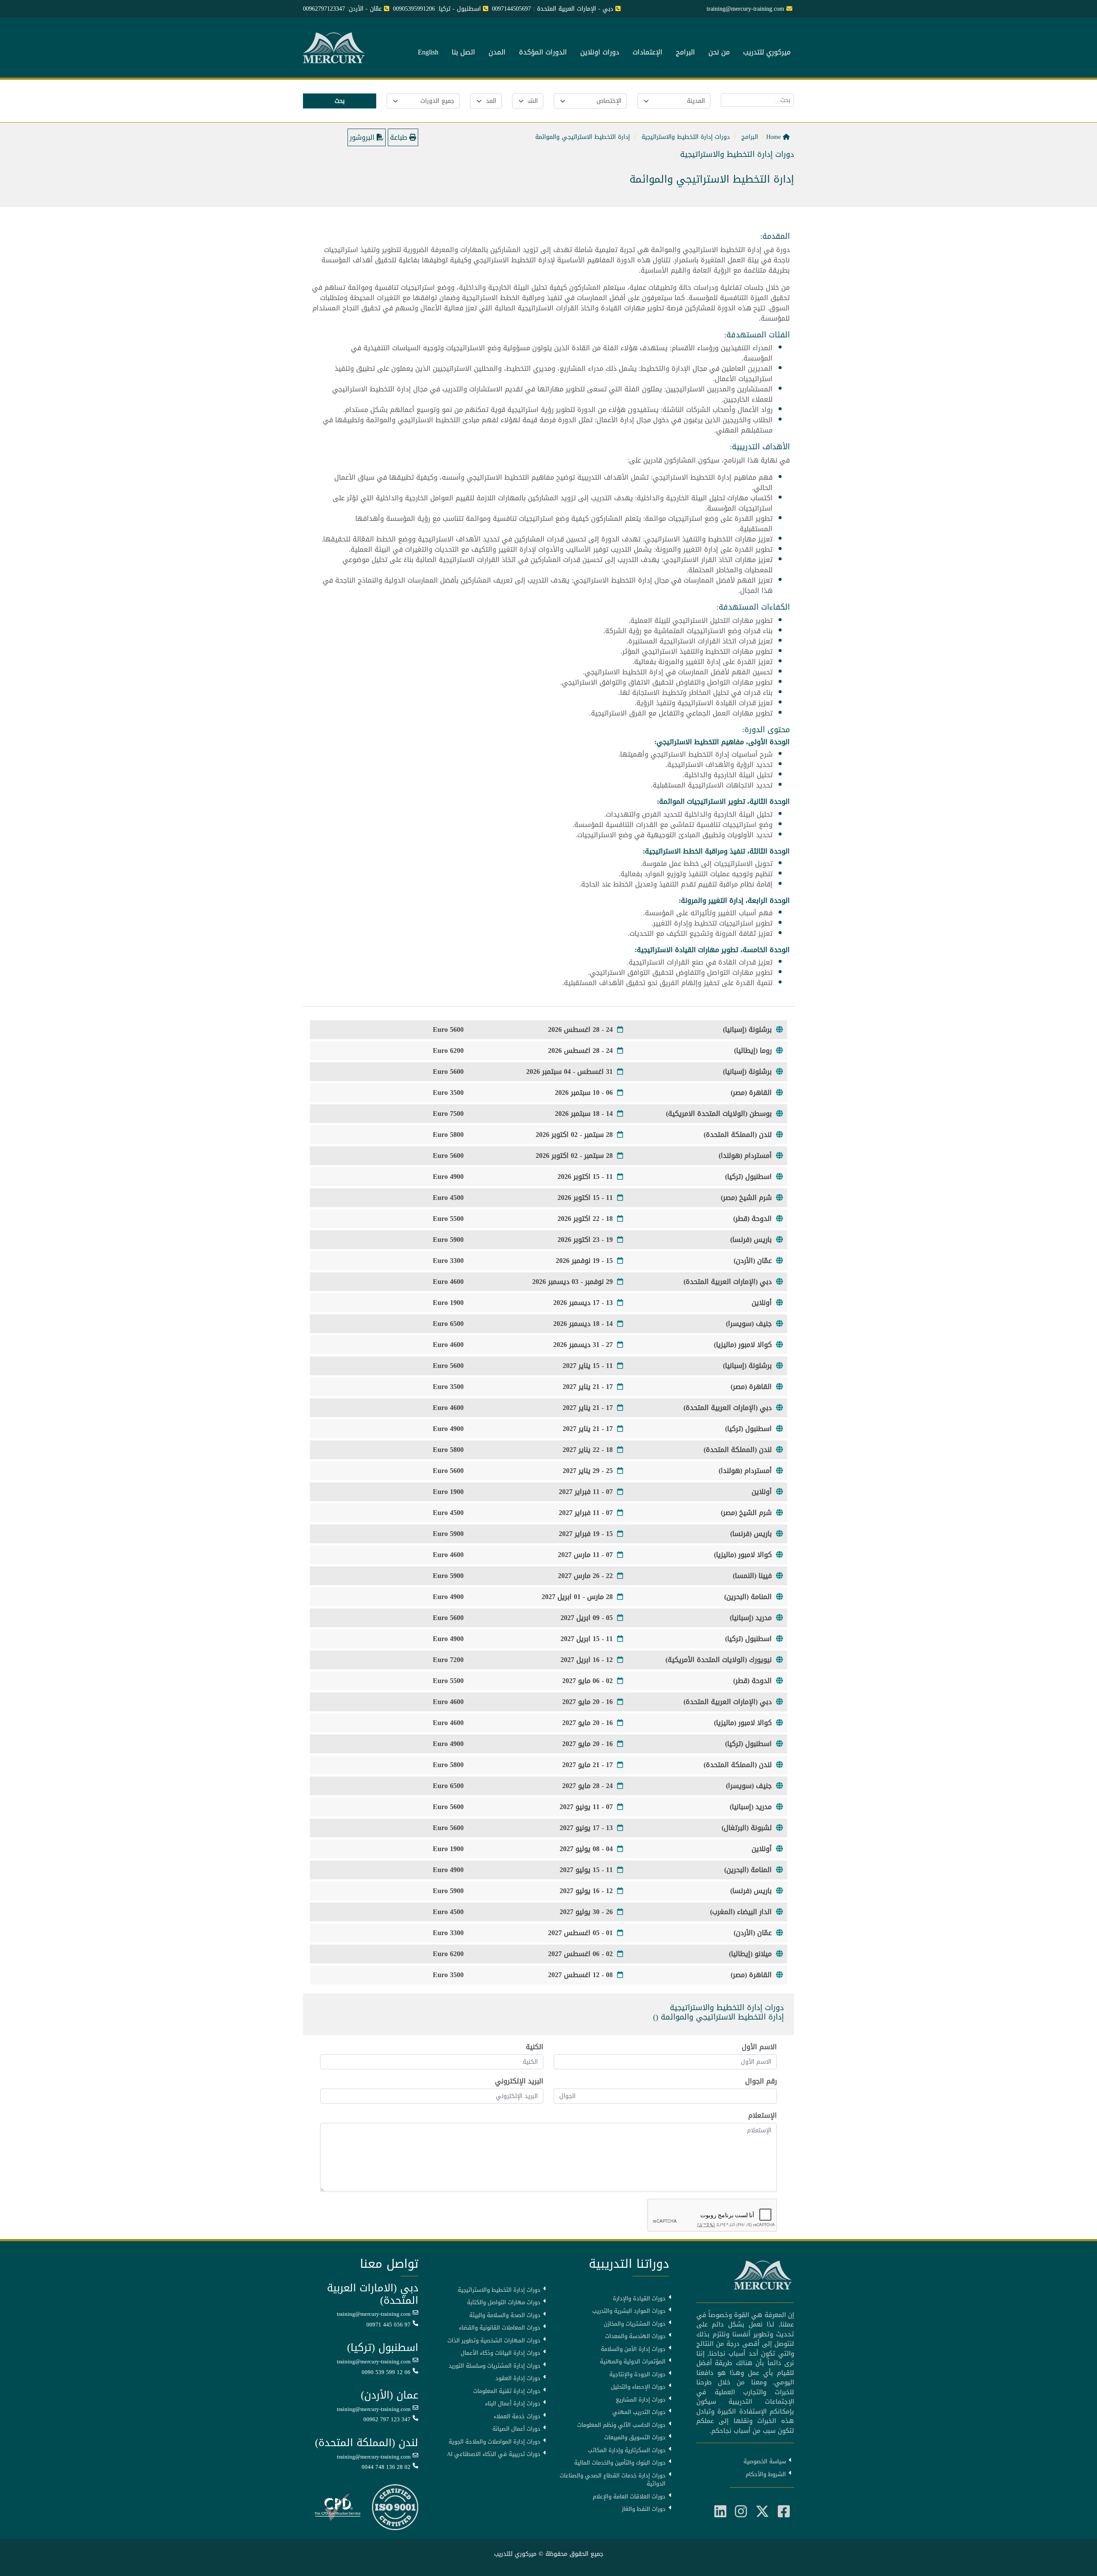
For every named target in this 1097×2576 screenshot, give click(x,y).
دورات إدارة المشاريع (641, 2400)
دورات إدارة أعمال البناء (513, 2404)
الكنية (535, 2047)
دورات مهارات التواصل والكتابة (504, 2302)
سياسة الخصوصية (765, 2462)
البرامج (685, 53)
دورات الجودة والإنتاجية (637, 2375)
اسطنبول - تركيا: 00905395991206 (437, 9)
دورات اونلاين (600, 53)
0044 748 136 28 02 (386, 2467)
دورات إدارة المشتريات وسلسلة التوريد (495, 2366)
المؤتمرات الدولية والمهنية (633, 2362)
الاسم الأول (759, 2047)
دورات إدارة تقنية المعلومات (507, 2391)
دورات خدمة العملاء (517, 2417)
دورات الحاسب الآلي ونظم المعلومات (621, 2425)
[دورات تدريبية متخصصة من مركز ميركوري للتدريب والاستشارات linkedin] (720, 2512)
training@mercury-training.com (374, 2314)
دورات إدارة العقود (518, 2378)
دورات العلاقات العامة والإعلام (629, 2497)
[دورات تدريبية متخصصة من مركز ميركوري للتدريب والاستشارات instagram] (741, 2512)
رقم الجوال (761, 2081)
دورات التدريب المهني (639, 2412)
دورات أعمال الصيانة (516, 2429)
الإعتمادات (647, 53)
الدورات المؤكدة (543, 53)
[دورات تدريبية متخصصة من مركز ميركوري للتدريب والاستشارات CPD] (337, 2508)
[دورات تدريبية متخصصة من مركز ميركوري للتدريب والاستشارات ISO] (395, 2508)
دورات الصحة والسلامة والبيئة (505, 2315)
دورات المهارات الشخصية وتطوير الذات (494, 2341)
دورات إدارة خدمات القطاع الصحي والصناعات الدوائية (613, 2480)
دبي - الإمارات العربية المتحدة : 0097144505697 (553, 9)
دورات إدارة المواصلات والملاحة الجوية (495, 2442)
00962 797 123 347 (387, 2420)
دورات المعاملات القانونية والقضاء (500, 2328)
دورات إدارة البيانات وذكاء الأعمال (501, 2353)
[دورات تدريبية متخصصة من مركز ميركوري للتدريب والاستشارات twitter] (762, 2512)
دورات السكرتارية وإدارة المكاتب (627, 2450)
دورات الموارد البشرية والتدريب (629, 2311)
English (428, 53)
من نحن (719, 53)
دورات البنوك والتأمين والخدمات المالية (620, 2463)
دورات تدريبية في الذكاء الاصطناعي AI (494, 2454)
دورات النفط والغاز (644, 2509)
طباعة (400, 137)
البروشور (363, 137)
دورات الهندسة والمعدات (635, 2336)
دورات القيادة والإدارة (639, 2299)
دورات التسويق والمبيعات (635, 2438)
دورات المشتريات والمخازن (635, 2324)
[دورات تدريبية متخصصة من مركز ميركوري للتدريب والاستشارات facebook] (784, 2512)
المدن (497, 53)
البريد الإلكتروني (519, 2081)
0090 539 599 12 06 (386, 2372)
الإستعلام (763, 2116)
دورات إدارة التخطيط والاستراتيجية (499, 2290)
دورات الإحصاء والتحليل (638, 2387)
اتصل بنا (463, 53)
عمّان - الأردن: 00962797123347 (342, 9)
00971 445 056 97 (388, 2325)
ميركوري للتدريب (767, 53)
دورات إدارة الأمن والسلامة (633, 2349)
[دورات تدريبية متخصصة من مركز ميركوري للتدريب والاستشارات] (335, 48)
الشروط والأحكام (766, 2474)
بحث (340, 101)
